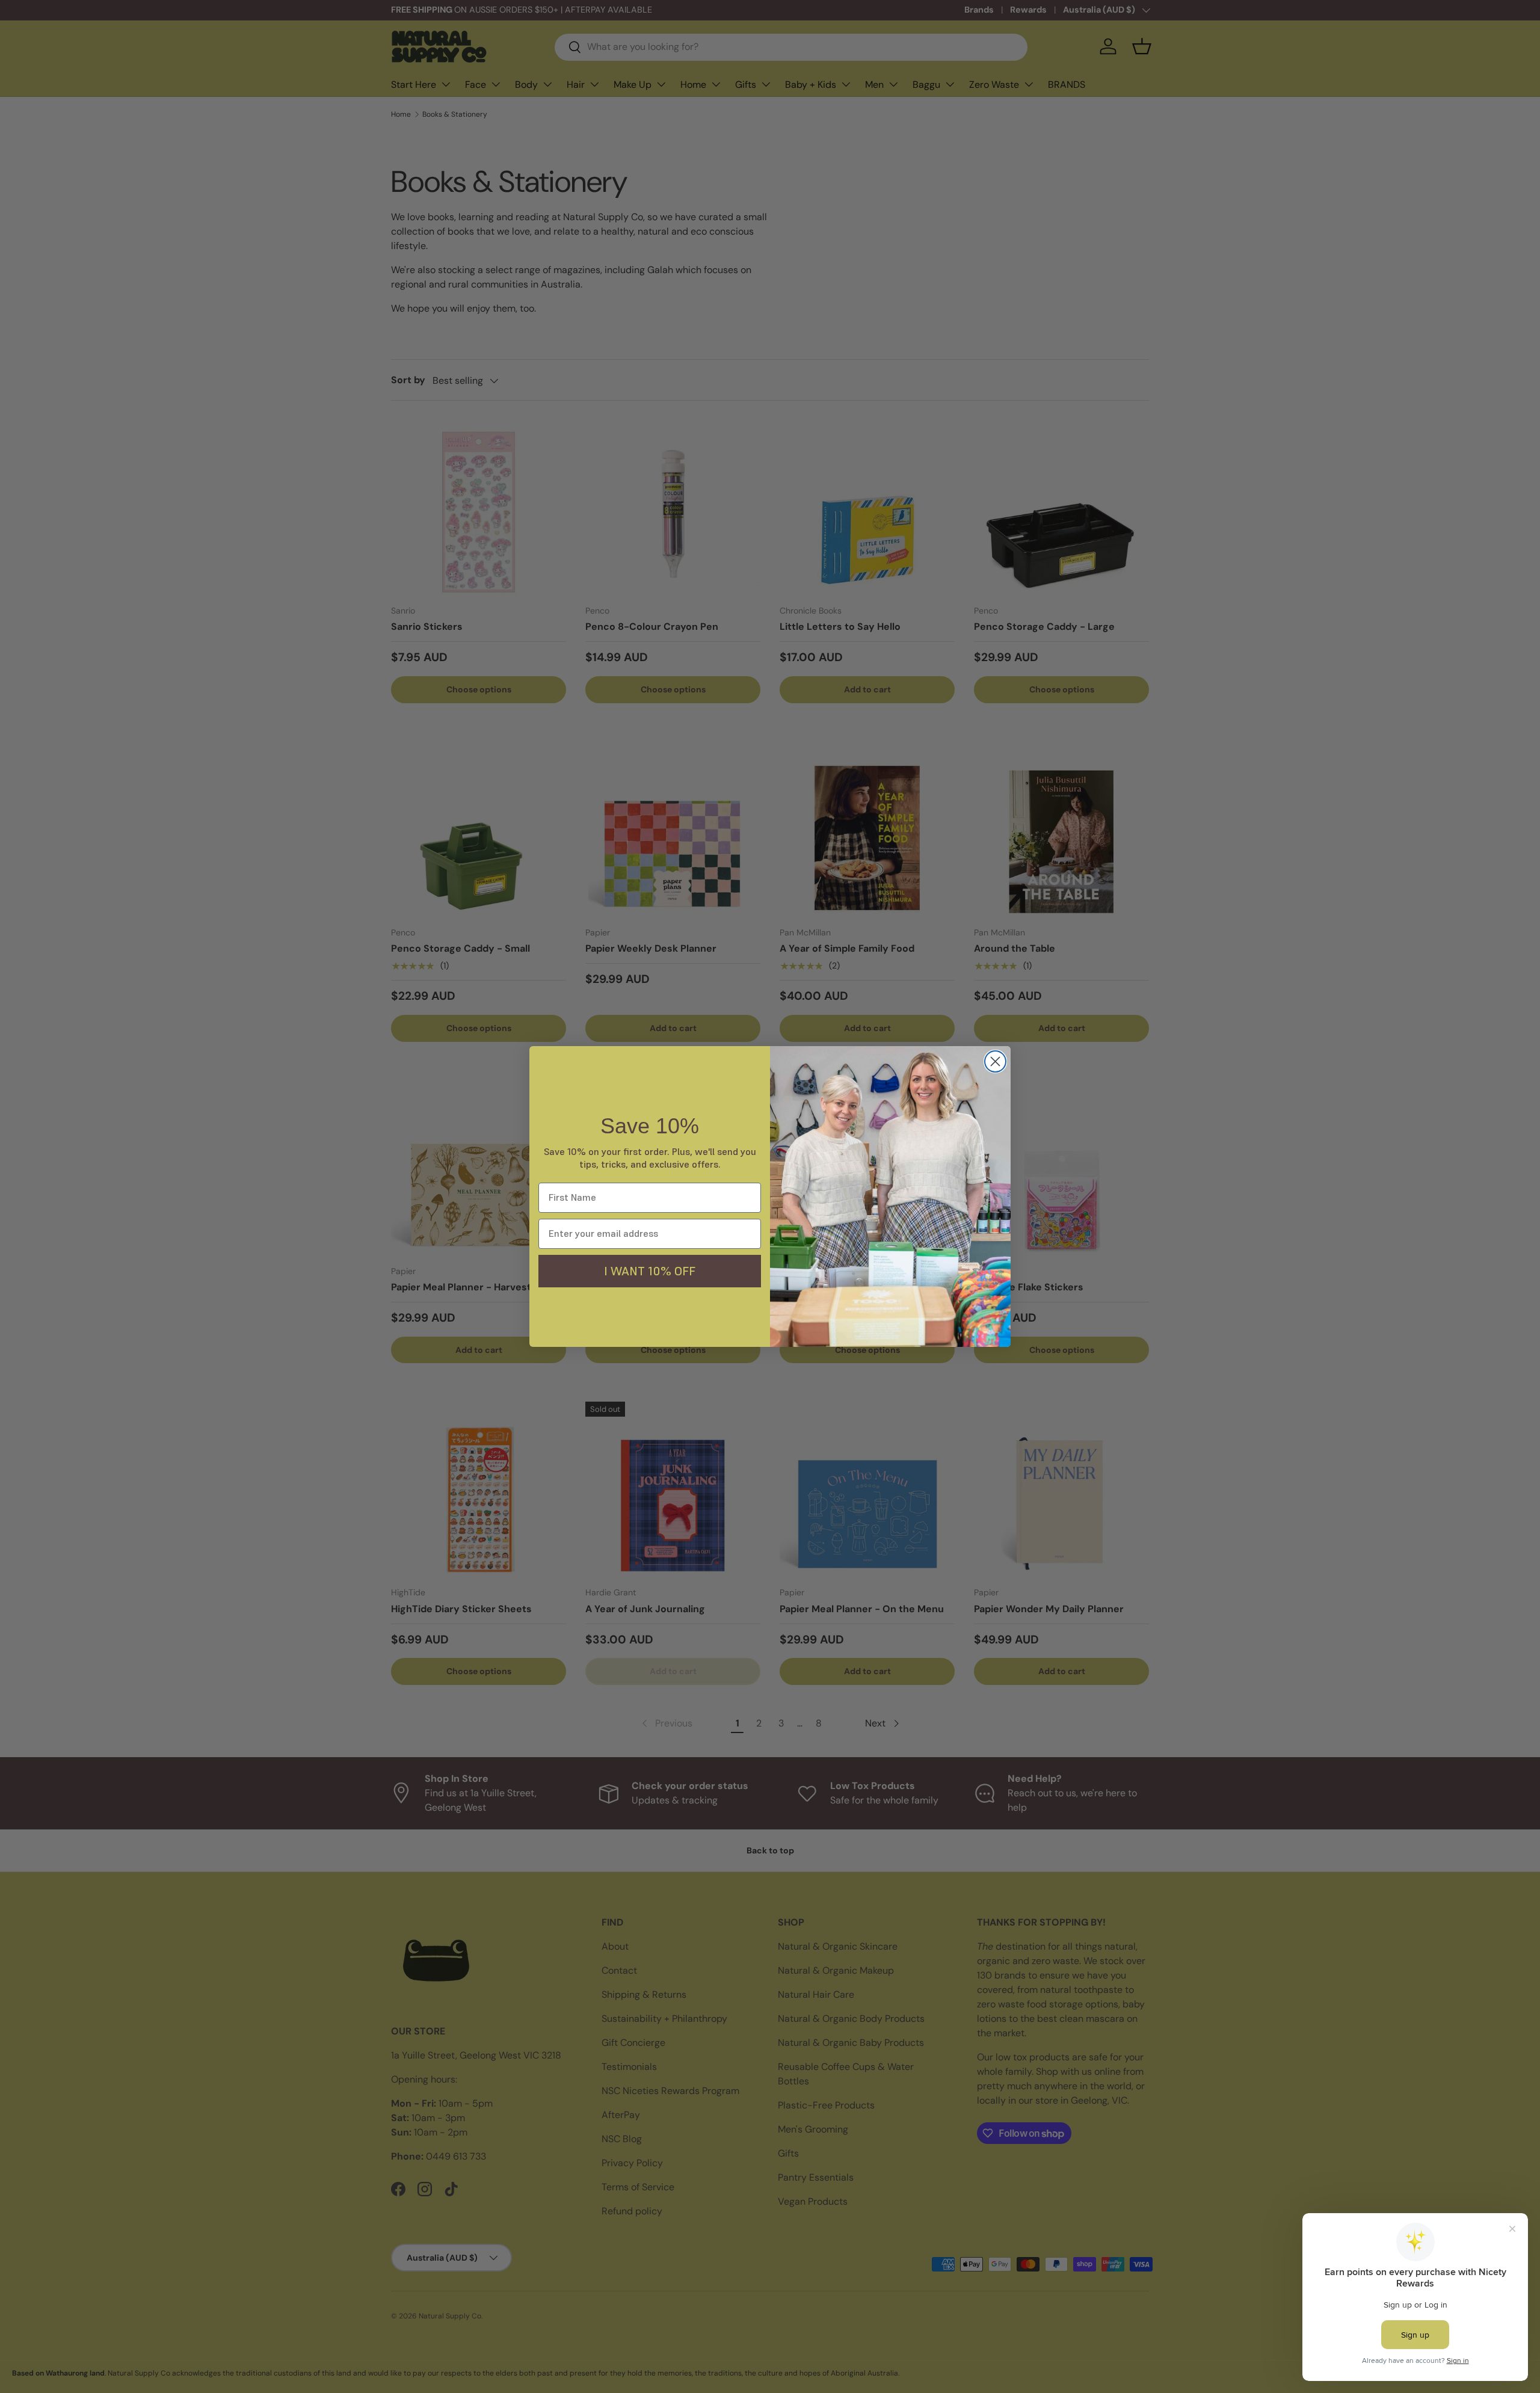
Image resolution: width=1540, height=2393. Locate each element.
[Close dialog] (995, 1061)
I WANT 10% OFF (650, 1271)
